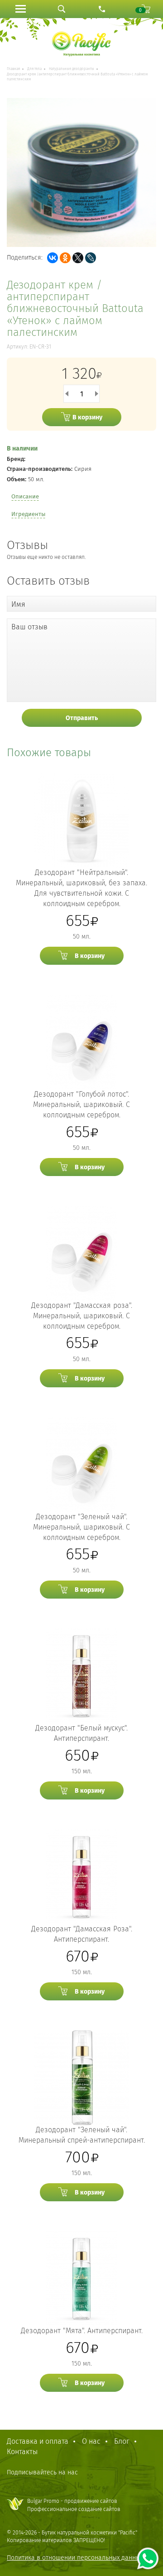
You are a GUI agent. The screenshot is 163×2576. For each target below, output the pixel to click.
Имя (18, 604)
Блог (122, 2441)
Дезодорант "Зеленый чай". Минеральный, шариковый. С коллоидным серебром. (81, 1527)
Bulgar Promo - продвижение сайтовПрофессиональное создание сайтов (74, 2505)
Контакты (22, 2452)
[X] (78, 258)
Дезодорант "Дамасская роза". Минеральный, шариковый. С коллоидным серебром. (82, 1316)
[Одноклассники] (65, 258)
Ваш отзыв (29, 627)
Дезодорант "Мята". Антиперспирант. (82, 2331)
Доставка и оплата (38, 2441)
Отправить (82, 718)
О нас (91, 2441)
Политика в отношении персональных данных (75, 2558)
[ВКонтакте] (53, 258)
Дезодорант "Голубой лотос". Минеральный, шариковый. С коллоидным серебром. (81, 1104)
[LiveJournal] (91, 258)
